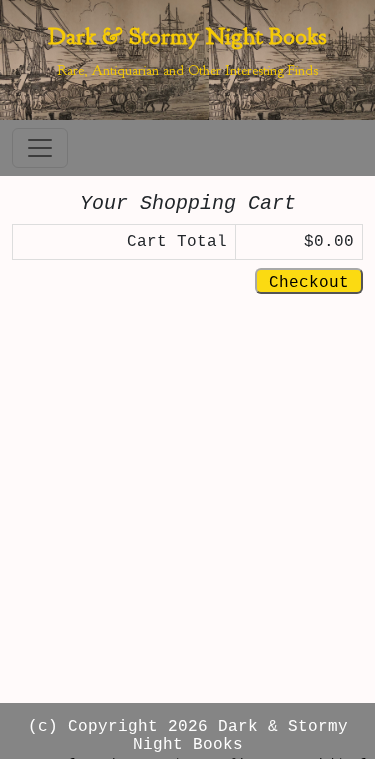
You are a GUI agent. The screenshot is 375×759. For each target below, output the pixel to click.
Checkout (309, 283)
